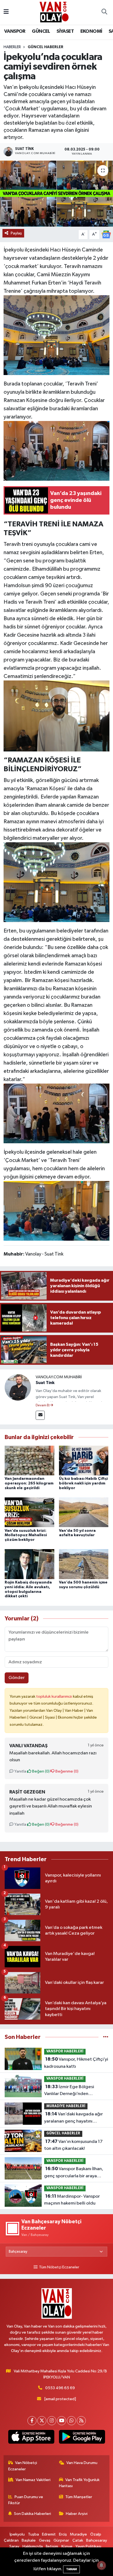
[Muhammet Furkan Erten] (57, 716)
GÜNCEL (41, 31)
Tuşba (33, 2534)
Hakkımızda (33, 2546)
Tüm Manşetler (79, 2497)
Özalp (96, 2534)
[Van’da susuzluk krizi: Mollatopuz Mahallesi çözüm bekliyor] (29, 1512)
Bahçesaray (97, 2540)
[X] (42, 2421)
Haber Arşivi (77, 2514)
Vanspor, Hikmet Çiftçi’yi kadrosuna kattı (76, 2063)
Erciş (63, 2534)
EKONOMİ (91, 31)
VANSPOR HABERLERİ (65, 2051)
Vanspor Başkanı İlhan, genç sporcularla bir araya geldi (74, 2173)
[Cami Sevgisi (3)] (57, 450)
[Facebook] (32, 2421)
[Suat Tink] (18, 1387)
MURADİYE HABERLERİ (66, 2106)
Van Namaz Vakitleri (33, 2480)
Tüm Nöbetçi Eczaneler (59, 2267)
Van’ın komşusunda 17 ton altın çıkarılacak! (73, 2145)
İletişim (52, 2546)
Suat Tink (45, 1383)
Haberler (12, 47)
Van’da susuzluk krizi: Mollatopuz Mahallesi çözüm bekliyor (26, 1535)
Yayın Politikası (88, 2546)
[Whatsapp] (71, 2421)
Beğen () (40, 1771)
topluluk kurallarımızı (55, 1696)
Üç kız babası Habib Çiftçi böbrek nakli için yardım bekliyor (83, 1483)
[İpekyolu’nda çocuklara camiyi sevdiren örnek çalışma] (56, 194)
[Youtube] (62, 2421)
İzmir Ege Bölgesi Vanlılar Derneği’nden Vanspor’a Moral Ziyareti (69, 2091)
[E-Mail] (40, 1415)
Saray (14, 2546)
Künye (67, 2546)
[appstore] (31, 2438)
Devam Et (43, 1405)
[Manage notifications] (101, 2565)
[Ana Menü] (6, 12)
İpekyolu (17, 2534)
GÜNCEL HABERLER (46, 47)
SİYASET (65, 31)
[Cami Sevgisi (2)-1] (57, 1113)
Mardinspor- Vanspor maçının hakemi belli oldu (72, 2200)
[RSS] (81, 2421)
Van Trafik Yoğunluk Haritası (79, 2483)
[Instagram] (52, 2421)
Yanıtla (20, 1771)
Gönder (17, 1678)
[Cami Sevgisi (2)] (57, 335)
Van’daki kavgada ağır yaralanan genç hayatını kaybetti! (74, 2118)
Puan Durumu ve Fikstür (26, 2500)
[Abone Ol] (106, 234)
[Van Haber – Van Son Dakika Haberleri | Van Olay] (54, 12)
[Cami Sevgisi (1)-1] (57, 1210)
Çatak (78, 2540)
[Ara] (104, 12)
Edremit (49, 2534)
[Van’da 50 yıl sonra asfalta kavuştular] (84, 1512)
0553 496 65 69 (60, 2388)
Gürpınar (61, 2540)
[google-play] (82, 2438)
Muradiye (78, 2534)
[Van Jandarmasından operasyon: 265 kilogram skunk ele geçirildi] (29, 1460)
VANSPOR (15, 31)
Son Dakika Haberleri (33, 2514)
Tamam (71, 2569)
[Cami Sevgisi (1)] (57, 882)
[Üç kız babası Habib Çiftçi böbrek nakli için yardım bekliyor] (84, 1460)
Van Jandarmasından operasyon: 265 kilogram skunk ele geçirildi (29, 1483)
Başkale (29, 2540)
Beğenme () (67, 1771)
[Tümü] (106, 2037)
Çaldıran (11, 2540)
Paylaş (16, 233)
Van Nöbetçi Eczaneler (23, 2466)
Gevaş (45, 2540)
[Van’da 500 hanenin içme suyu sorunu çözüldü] (84, 1564)
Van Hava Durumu (82, 2463)
